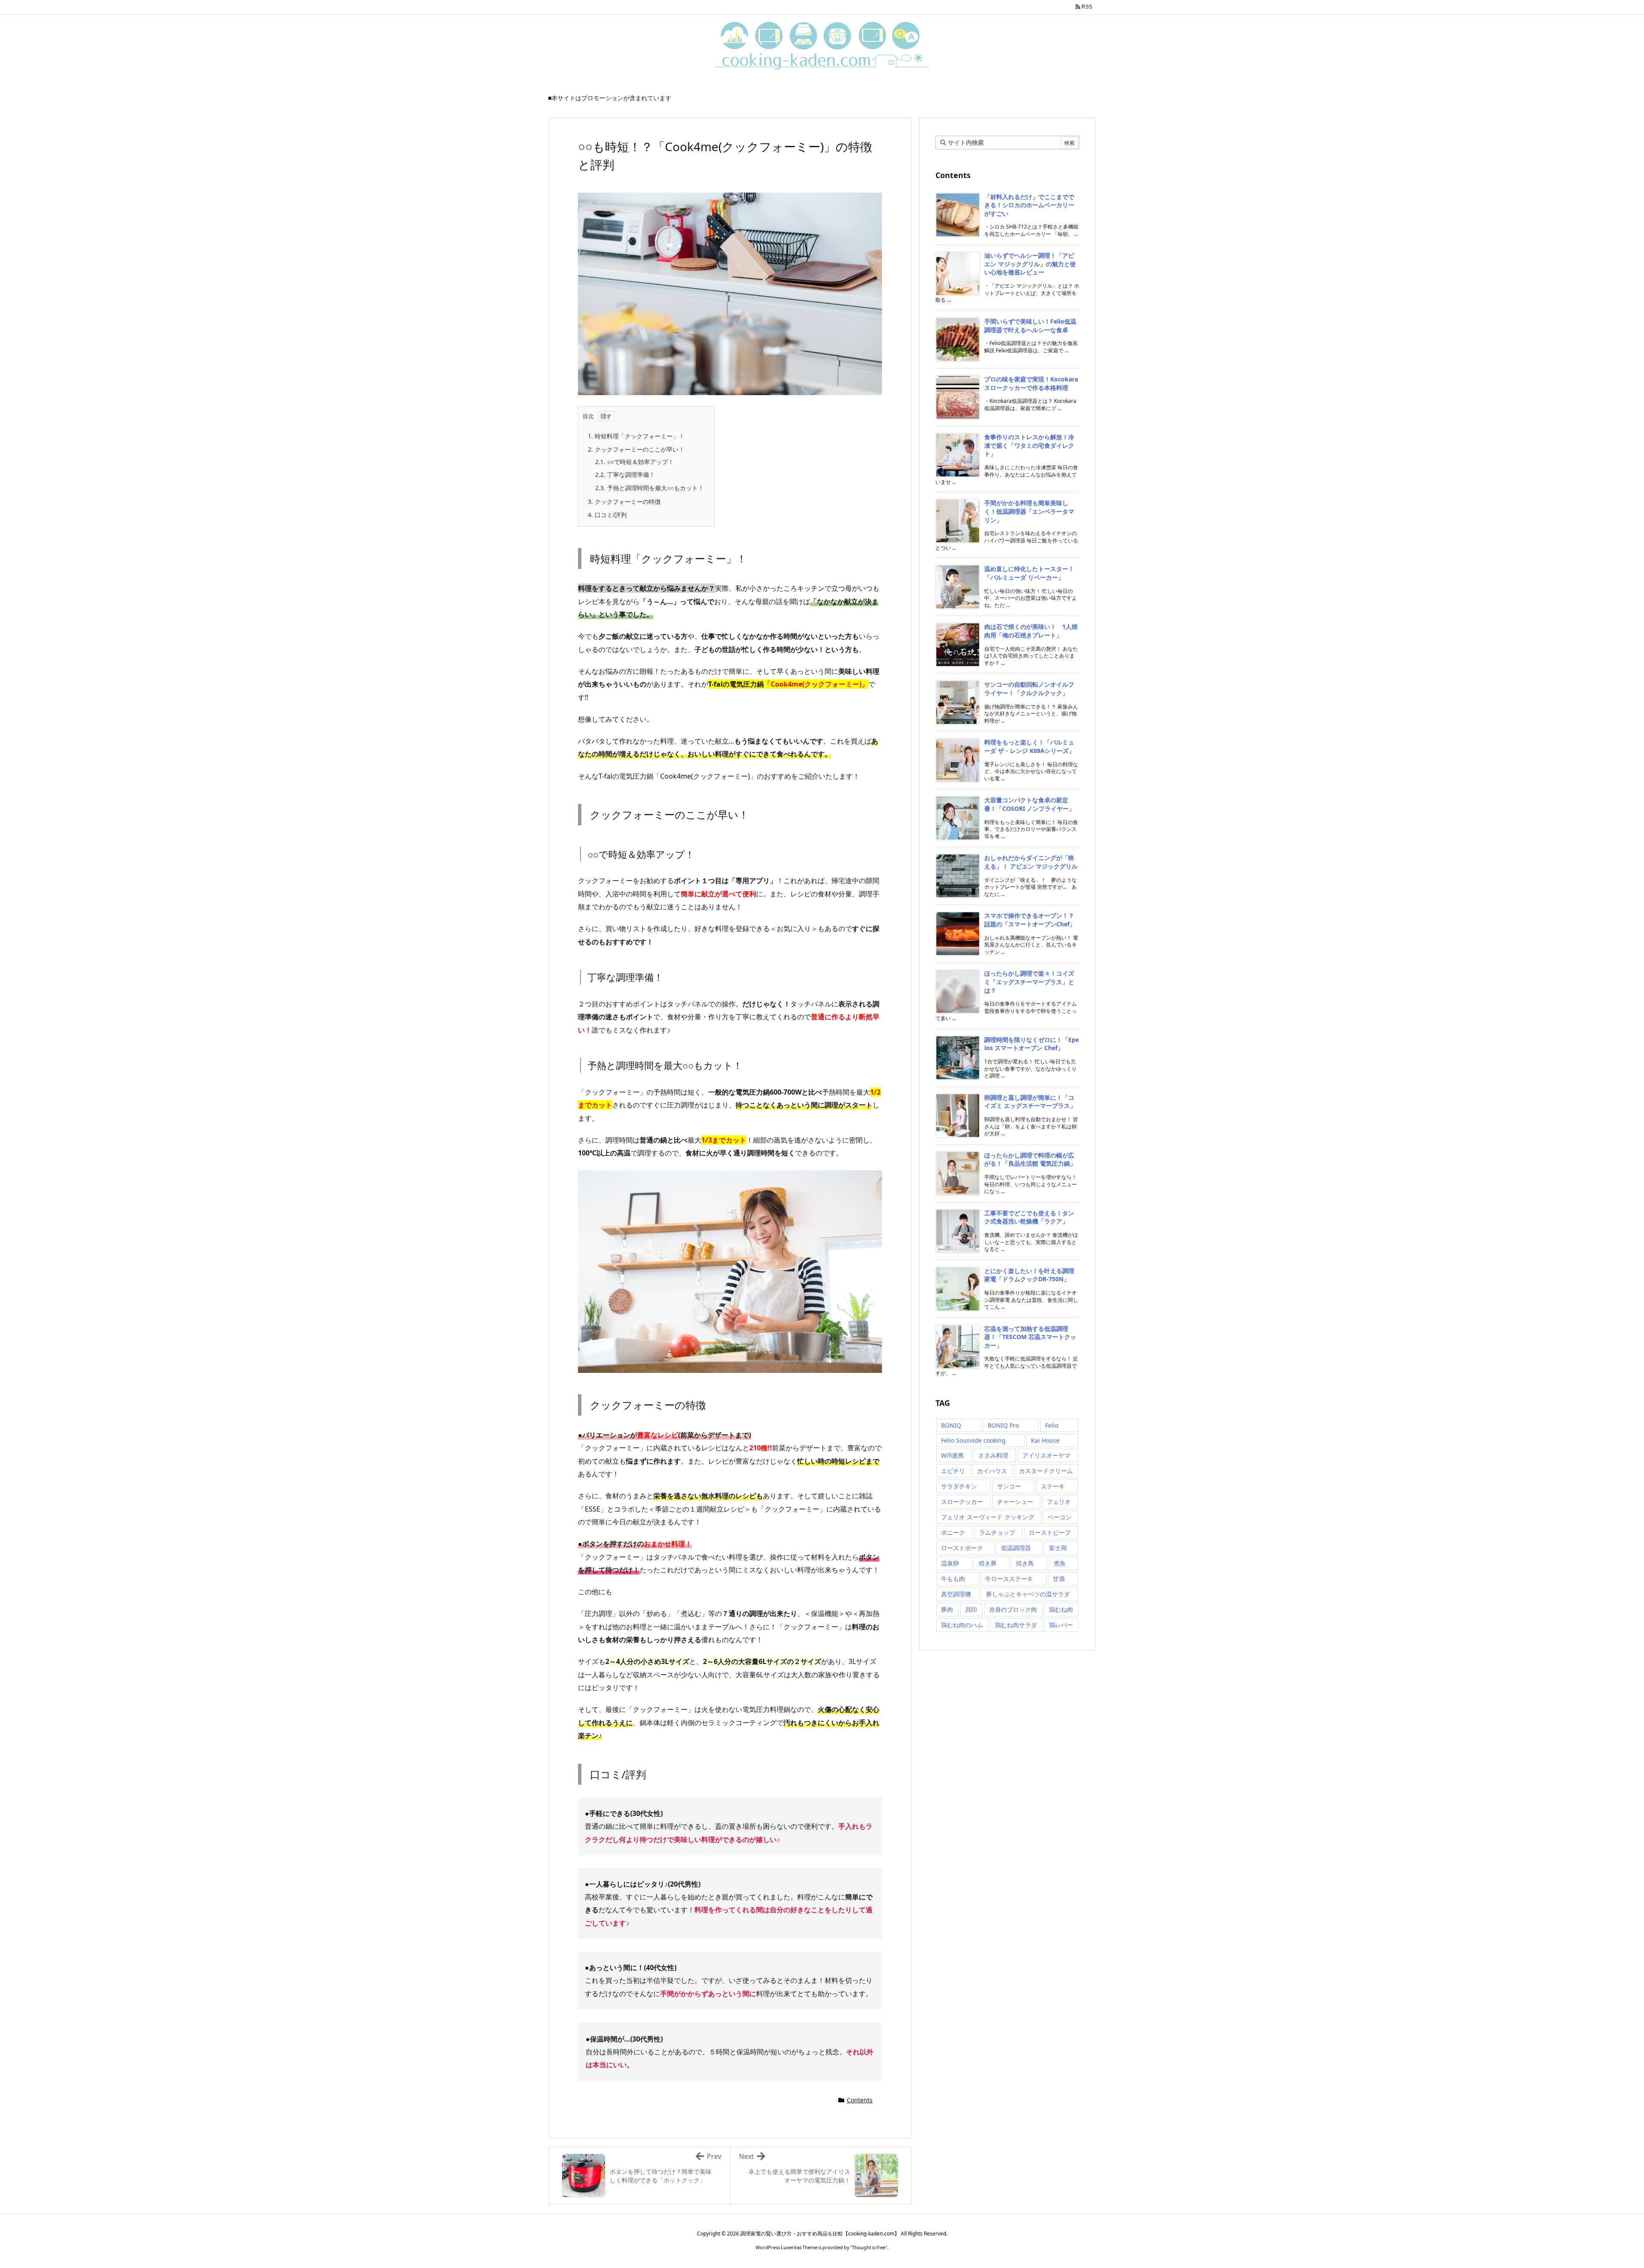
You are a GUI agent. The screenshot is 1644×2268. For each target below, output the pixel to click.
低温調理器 (1016, 1548)
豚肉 (947, 1609)
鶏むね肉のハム (962, 1625)
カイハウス (992, 1471)
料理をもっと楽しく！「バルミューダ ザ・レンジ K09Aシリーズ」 (1029, 746)
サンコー (1009, 1486)
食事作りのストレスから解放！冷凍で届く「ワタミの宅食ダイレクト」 (1029, 445)
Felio (1052, 1425)
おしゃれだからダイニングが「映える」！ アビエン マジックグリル (1031, 862)
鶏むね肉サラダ (1016, 1625)
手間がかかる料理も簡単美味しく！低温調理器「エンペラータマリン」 (1029, 511)
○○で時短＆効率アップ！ (634, 462)
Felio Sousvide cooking (973, 1440)
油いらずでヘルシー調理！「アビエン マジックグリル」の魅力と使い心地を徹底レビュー (1030, 264)
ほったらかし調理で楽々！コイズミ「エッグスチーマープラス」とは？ (1029, 982)
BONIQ (951, 1425)
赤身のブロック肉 (1013, 1609)
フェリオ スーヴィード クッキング (988, 1517)
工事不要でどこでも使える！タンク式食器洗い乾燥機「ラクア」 (1029, 1217)
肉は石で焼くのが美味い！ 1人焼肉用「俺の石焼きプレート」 (1031, 631)
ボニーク (953, 1532)
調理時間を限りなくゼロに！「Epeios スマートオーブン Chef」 (1032, 1044)
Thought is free (869, 2247)
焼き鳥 (1025, 1563)
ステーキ (1053, 1486)
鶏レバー (1061, 1625)
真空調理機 (956, 1594)
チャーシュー (1015, 1502)
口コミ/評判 (607, 515)
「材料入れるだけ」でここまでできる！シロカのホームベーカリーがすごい (1029, 205)
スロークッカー (962, 1502)
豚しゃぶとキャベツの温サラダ (1028, 1594)
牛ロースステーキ (1009, 1579)
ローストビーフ (1050, 1532)
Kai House (1045, 1440)
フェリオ (1059, 1502)
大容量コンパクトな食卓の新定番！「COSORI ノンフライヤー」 (1029, 804)
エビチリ (953, 1471)
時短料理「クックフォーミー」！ (636, 436)
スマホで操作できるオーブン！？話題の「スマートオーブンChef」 (1030, 920)
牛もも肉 (953, 1579)
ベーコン (1060, 1517)
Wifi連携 (952, 1455)
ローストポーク (962, 1548)
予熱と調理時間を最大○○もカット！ (649, 488)
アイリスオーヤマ (1046, 1455)
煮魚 (1060, 1563)
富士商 (1058, 1548)
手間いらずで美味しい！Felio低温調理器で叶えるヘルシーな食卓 (1030, 326)
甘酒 (1059, 1579)
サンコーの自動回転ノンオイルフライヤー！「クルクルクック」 (1029, 689)
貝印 (971, 1609)
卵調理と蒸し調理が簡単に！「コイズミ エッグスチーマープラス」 (1030, 1102)
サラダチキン (959, 1486)
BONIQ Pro (1003, 1425)
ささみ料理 (993, 1455)
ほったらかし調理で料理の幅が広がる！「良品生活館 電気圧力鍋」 (1030, 1159)
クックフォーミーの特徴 (624, 502)
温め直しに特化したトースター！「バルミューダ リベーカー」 (1029, 573)
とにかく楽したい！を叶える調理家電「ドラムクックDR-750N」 (1029, 1275)
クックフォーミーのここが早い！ (636, 449)
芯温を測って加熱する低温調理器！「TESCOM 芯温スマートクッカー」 (1030, 1337)
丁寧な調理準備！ (625, 475)
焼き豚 (988, 1563)
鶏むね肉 (1061, 1609)
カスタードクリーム (1046, 1471)
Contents (860, 2100)
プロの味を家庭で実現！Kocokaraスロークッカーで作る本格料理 (1031, 383)
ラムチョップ (997, 1532)
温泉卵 (950, 1563)
